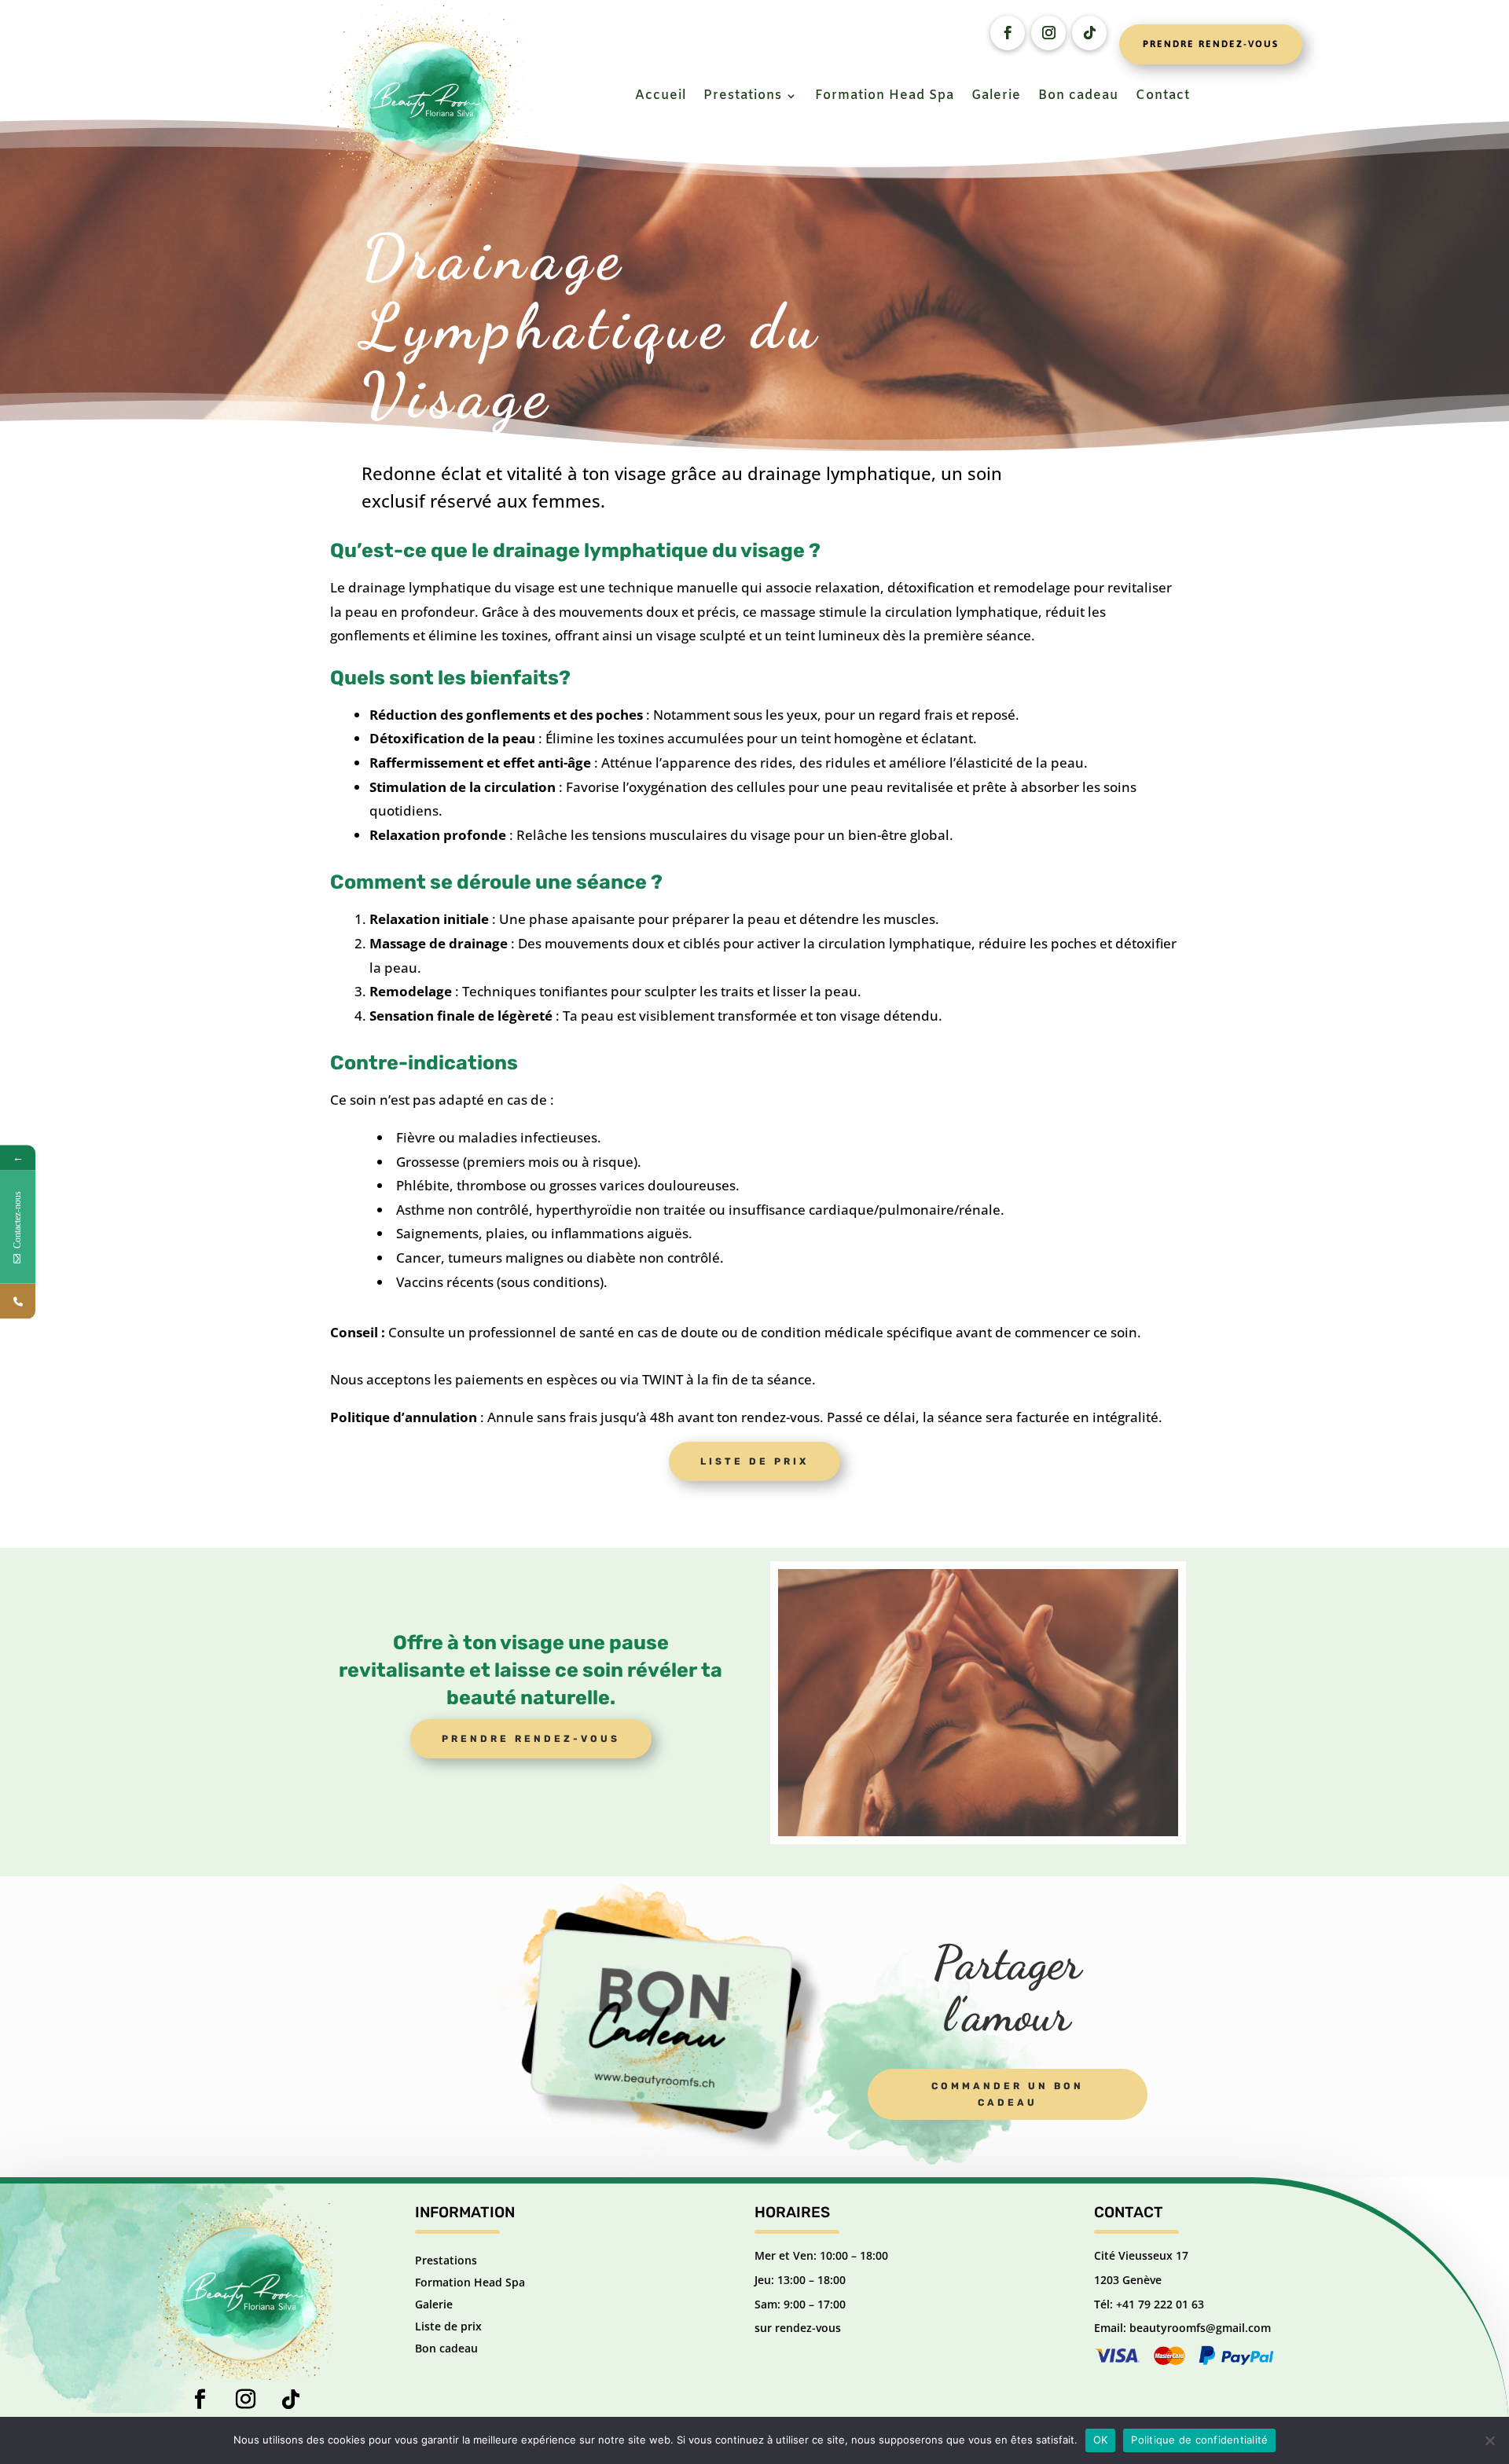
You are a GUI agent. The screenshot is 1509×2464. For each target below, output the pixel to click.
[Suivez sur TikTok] (291, 2400)
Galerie (996, 97)
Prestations (743, 97)
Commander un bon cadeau (1008, 2094)
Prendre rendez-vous (1211, 44)
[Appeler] (18, 1302)
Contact (1163, 97)
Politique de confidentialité (1199, 2440)
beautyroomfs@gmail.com (1200, 2328)
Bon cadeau (1078, 97)
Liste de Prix (754, 1461)
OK (1101, 2440)
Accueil (661, 97)
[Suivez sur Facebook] (1008, 33)
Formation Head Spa (885, 97)
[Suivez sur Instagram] (1048, 33)
